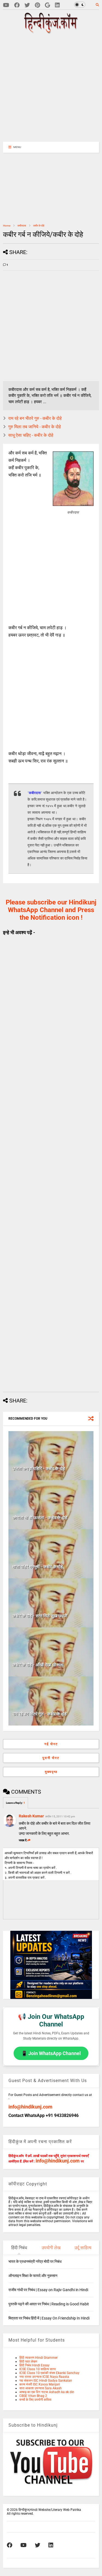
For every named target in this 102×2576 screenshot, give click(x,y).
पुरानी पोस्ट (51, 1758)
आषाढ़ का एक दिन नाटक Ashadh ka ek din (47, 2392)
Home (7, 226)
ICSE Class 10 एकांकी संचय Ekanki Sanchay (49, 2373)
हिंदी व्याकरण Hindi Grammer (38, 2358)
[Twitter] (27, 5)
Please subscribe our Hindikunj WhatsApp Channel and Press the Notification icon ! (51, 910)
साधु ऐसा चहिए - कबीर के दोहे (31, 435)
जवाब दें (23, 1840)
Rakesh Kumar (31, 1816)
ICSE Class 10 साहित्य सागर (38, 2369)
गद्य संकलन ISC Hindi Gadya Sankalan (46, 2381)
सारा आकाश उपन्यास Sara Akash (41, 2388)
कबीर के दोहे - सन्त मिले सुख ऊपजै (40, 1616)
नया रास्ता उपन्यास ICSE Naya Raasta (44, 2377)
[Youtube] (6, 5)
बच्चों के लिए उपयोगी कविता (35, 2400)
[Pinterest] (37, 5)
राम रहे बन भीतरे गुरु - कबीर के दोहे (35, 418)
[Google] (47, 5)
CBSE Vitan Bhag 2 (33, 2396)
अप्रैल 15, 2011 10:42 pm (60, 1816)
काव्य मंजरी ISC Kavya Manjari (40, 2384)
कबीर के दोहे (39, 226)
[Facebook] (17, 5)
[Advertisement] (54, 87)
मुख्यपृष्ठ (51, 1772)
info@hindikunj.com (30, 2107)
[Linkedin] (57, 5)
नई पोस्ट (51, 1744)
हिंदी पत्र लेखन (28, 2361)
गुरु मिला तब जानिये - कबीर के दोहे (35, 427)
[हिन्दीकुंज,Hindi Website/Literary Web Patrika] (51, 32)
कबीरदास (22, 226)
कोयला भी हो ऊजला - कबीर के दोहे (40, 1518)
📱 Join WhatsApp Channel (51, 2053)
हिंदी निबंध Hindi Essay (34, 2365)
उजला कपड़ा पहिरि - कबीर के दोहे (39, 1469)
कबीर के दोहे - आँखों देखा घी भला (38, 1665)
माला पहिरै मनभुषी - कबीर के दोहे (38, 1567)
